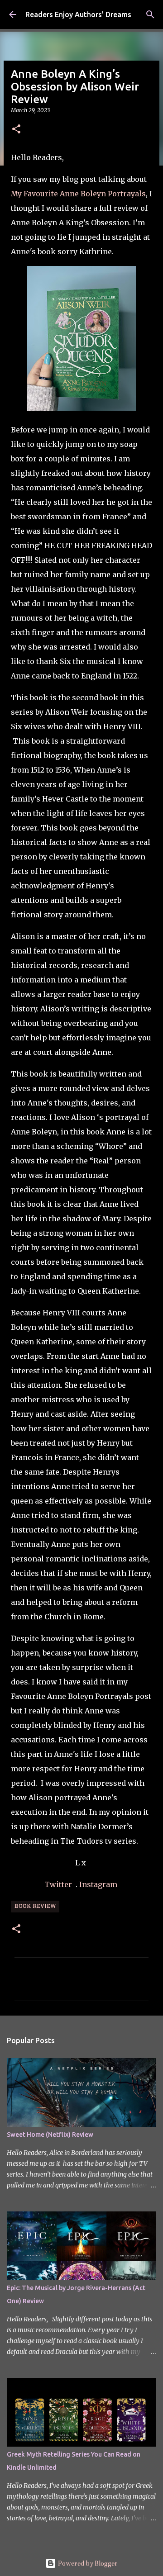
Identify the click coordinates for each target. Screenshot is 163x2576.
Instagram (99, 1884)
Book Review (35, 1907)
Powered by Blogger (87, 2563)
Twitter (59, 1884)
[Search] (150, 14)
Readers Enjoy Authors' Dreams (78, 14)
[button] (16, 130)
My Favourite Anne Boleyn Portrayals (78, 194)
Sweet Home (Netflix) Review (50, 2135)
